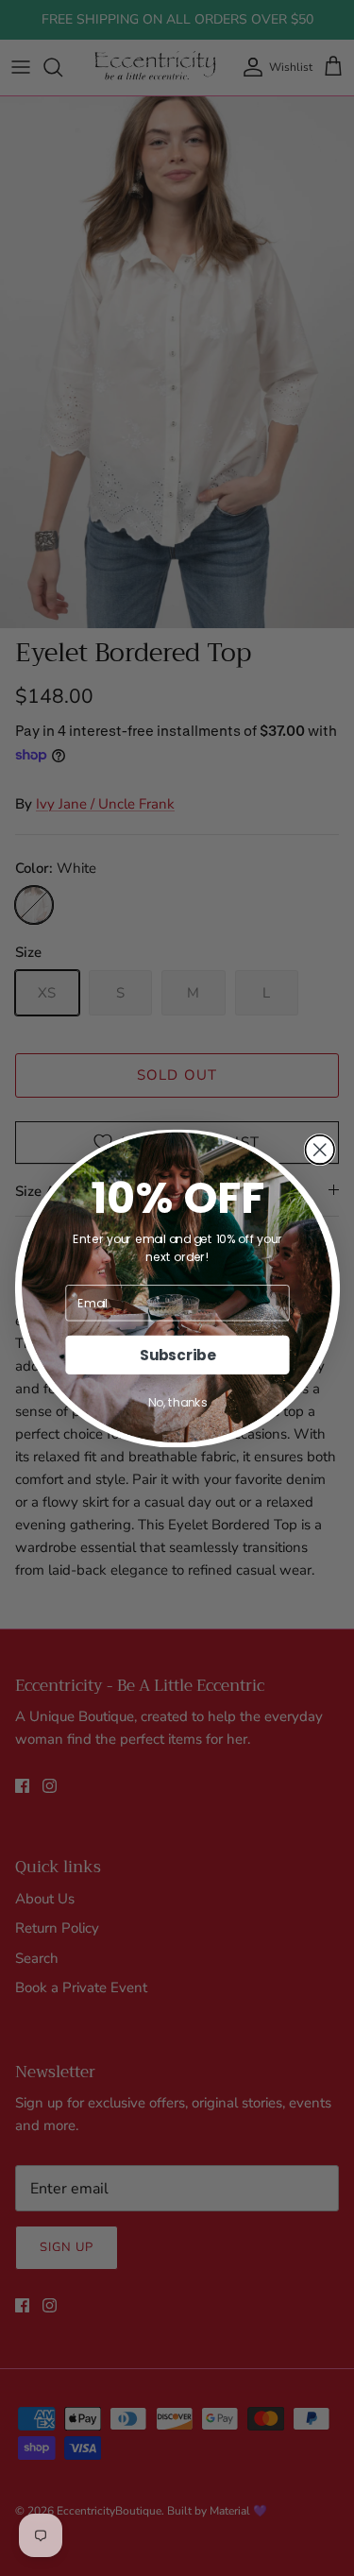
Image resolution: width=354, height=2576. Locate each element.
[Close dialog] (320, 1149)
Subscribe (177, 1354)
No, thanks (177, 1402)
